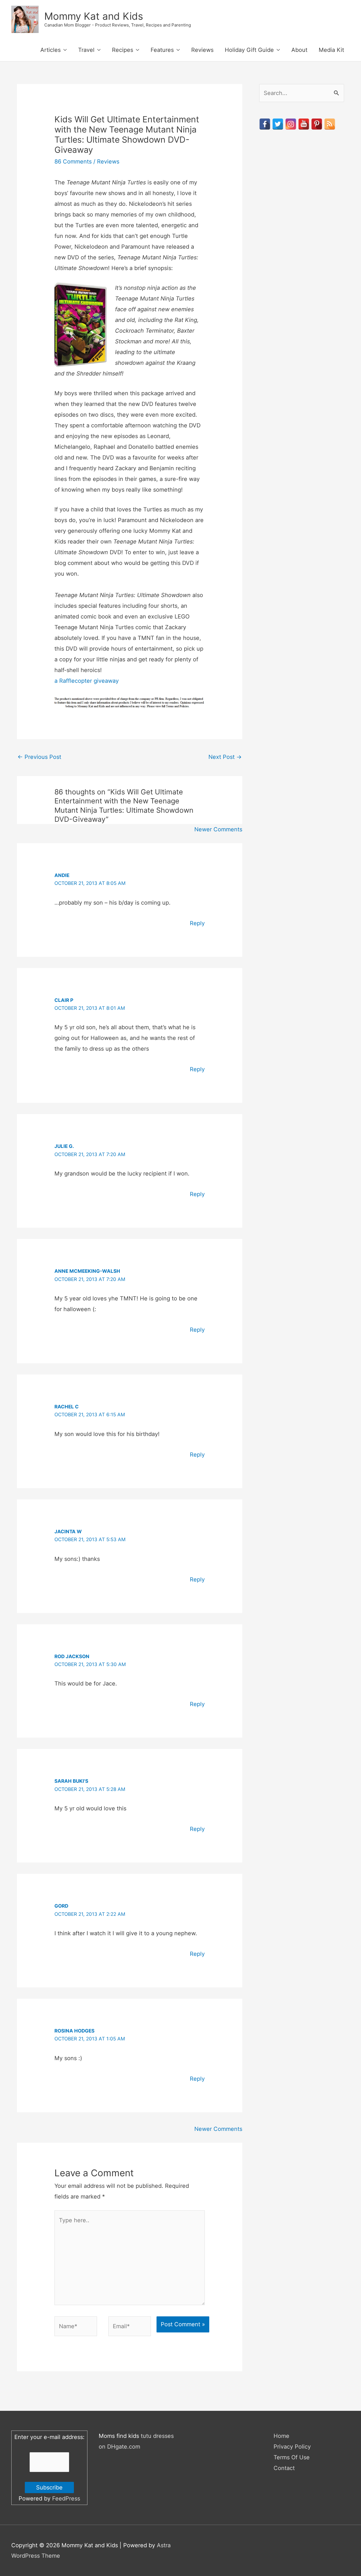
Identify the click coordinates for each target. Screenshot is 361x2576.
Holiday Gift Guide (249, 50)
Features (162, 50)
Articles (50, 50)
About (299, 50)
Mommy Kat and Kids (94, 16)
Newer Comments (218, 829)
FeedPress (66, 2498)
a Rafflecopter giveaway (87, 681)
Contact (284, 2468)
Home (281, 2436)
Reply (197, 923)
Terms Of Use (292, 2457)
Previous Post (39, 757)
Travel (86, 50)
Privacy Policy (292, 2447)
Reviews (202, 50)
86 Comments (73, 162)
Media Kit (331, 50)
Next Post (225, 757)
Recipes (123, 50)
